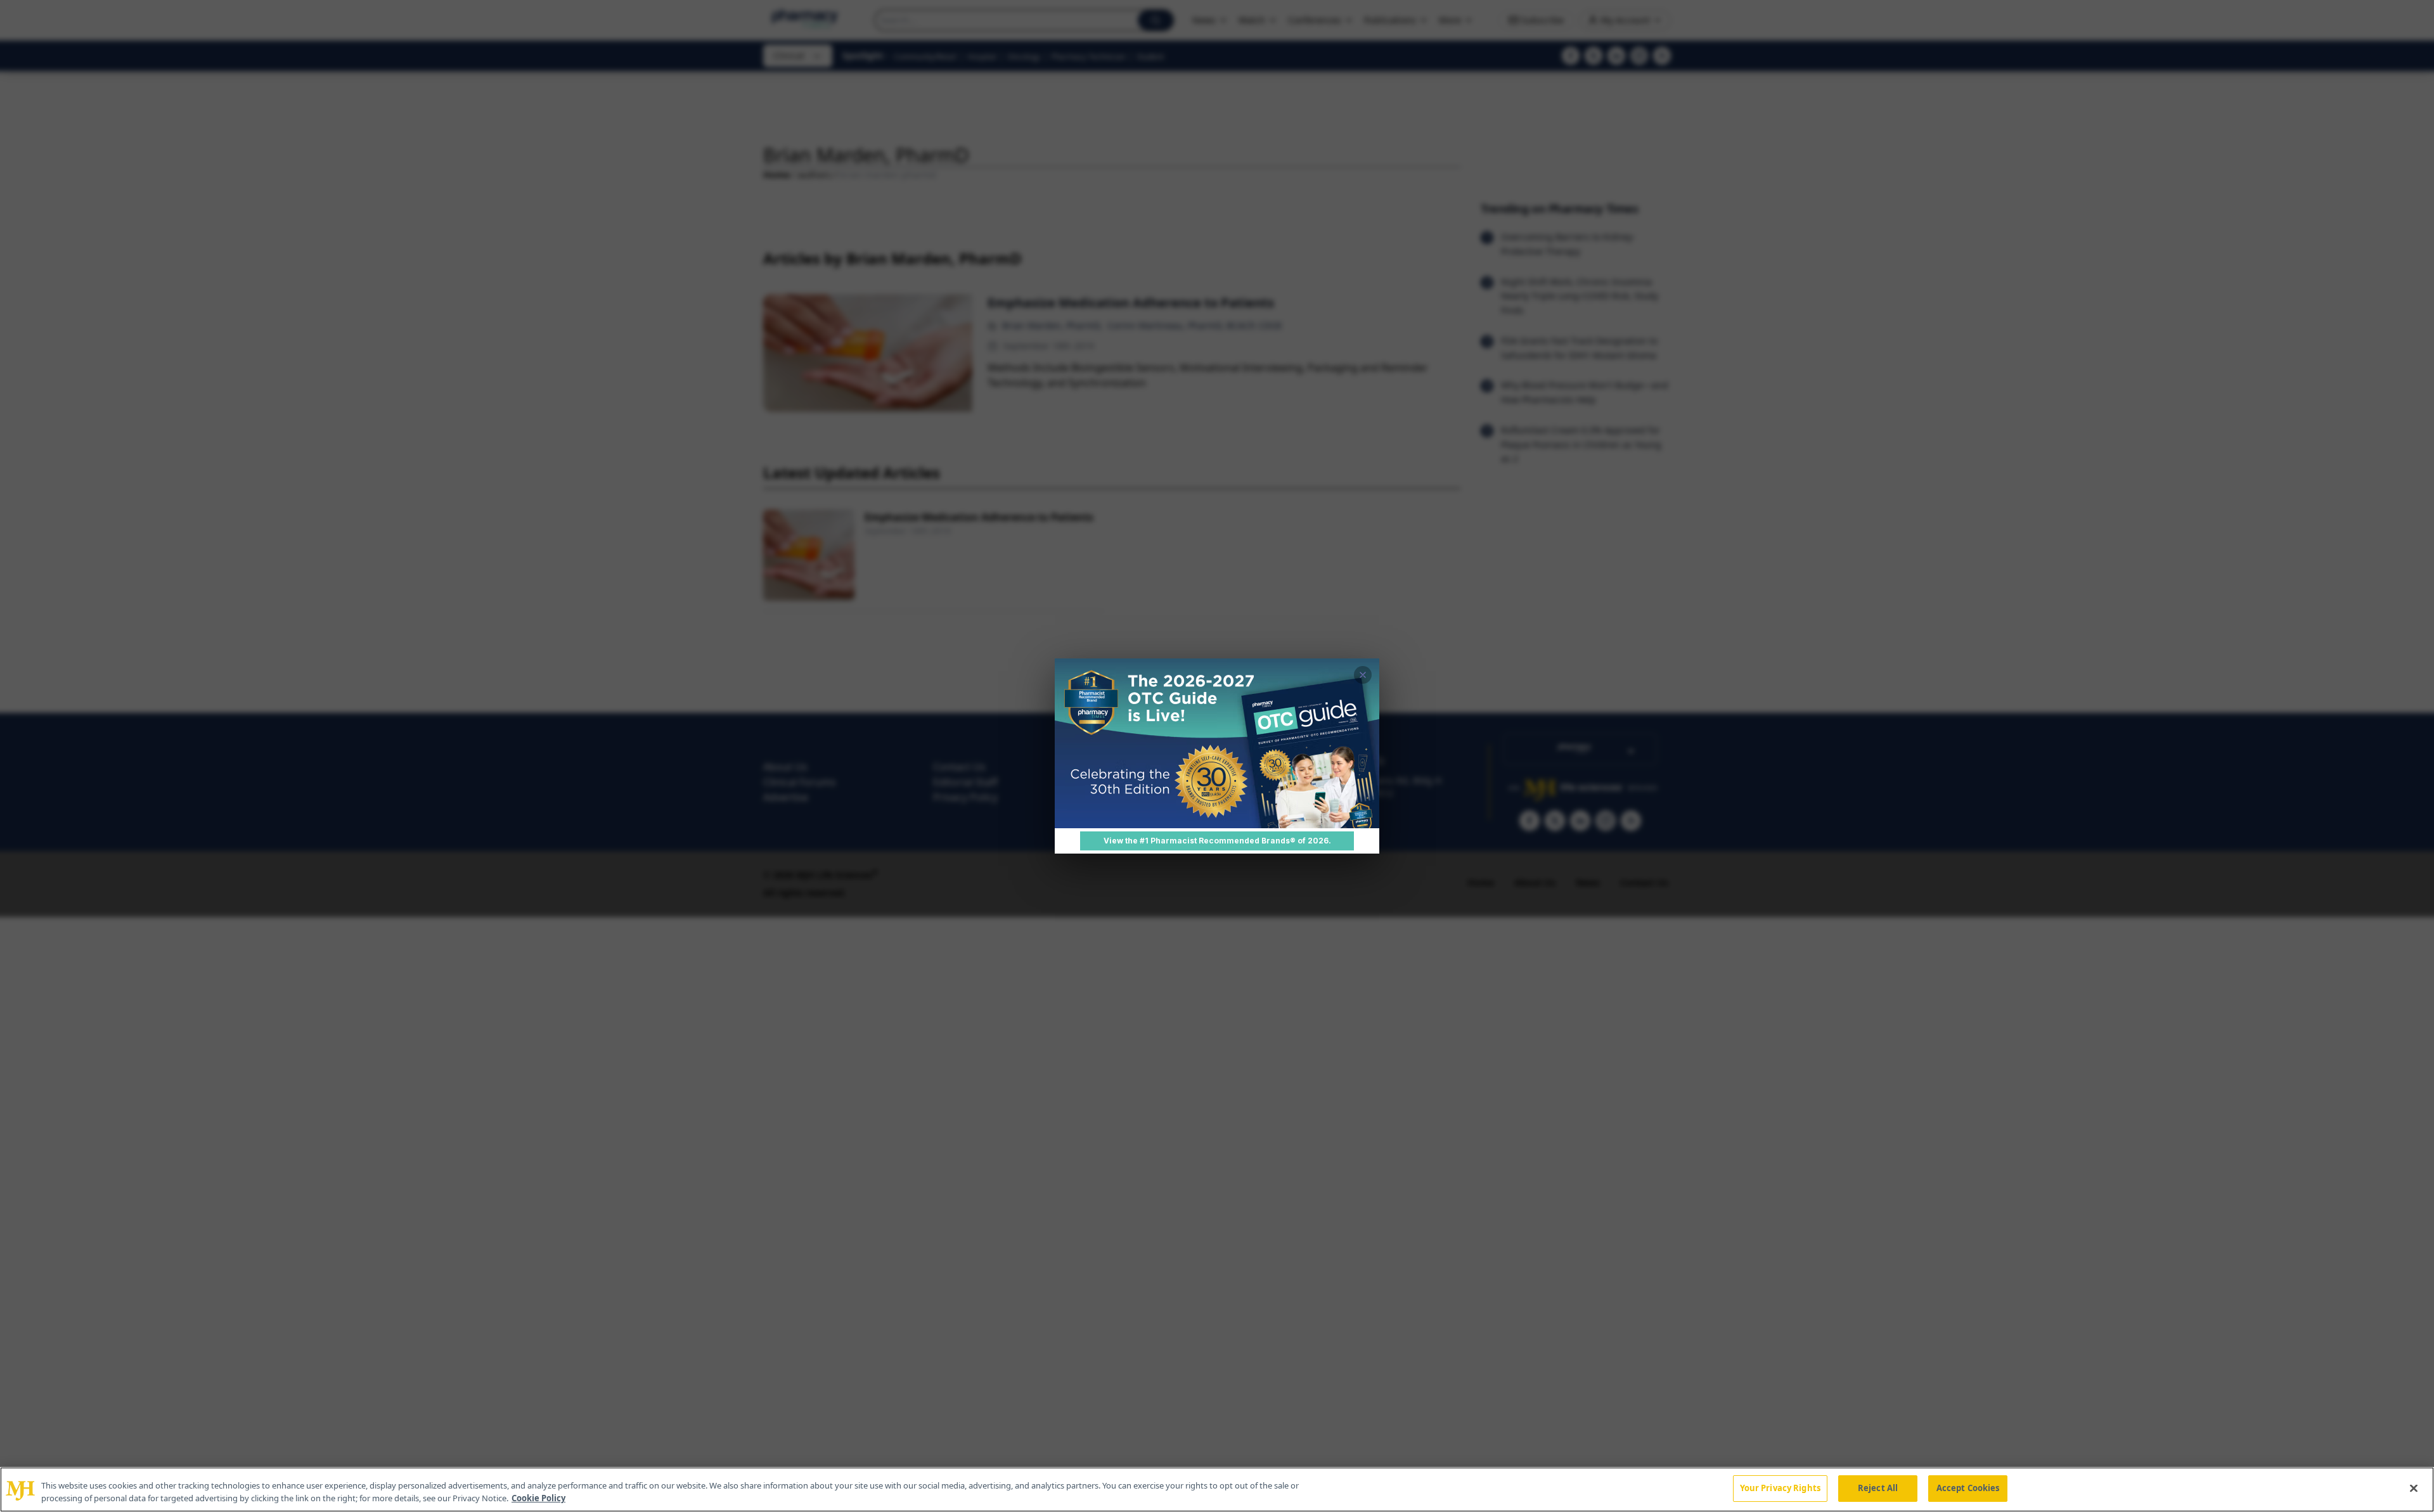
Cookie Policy (538, 1498)
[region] (1217, 1490)
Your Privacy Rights (1780, 1488)
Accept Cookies (1968, 1488)
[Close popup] (1363, 675)
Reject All (1878, 1488)
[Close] (2414, 1488)
